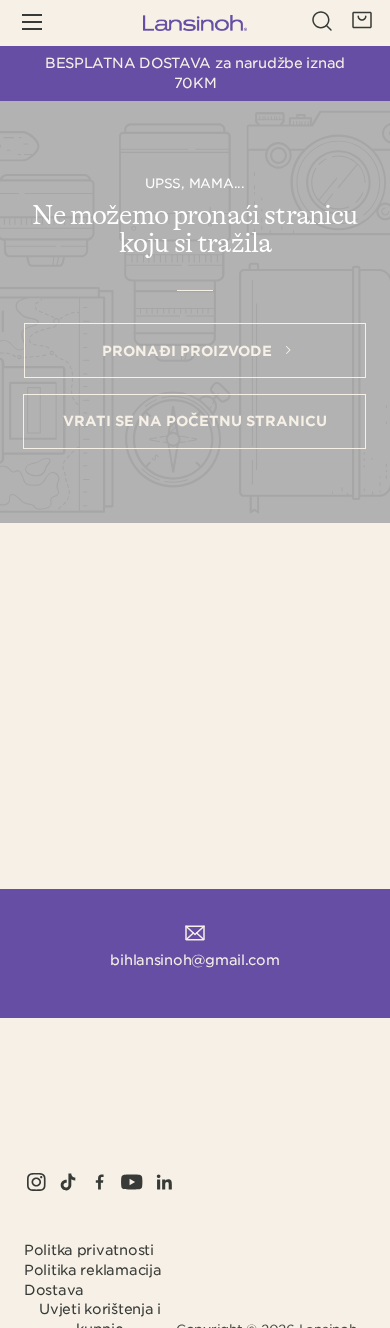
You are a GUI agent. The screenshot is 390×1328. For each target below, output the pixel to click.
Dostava (54, 1290)
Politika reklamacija (92, 1270)
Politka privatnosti (89, 1250)
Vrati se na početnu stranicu (195, 421)
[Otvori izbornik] (46, 23)
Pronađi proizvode (189, 351)
